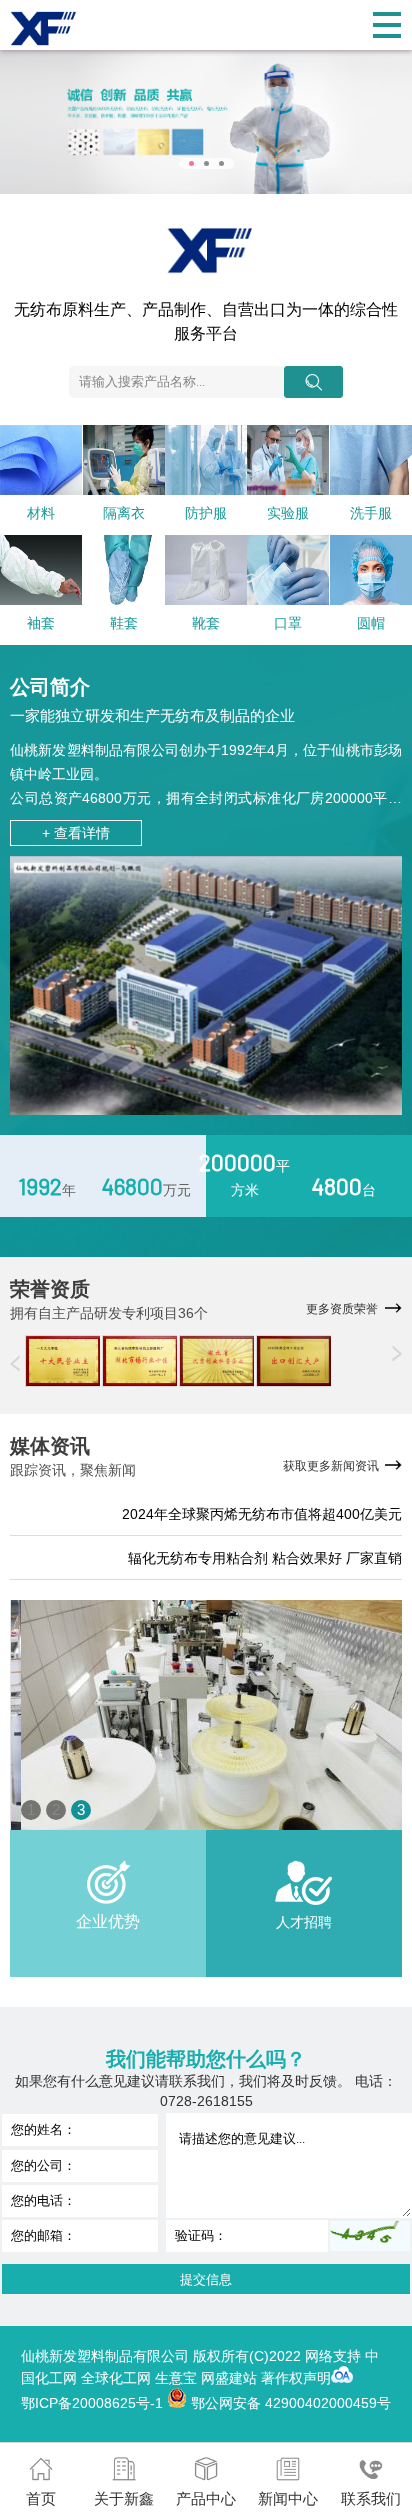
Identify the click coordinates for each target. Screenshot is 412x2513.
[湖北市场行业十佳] (139, 1361)
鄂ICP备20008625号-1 (92, 2403)
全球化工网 (116, 2378)
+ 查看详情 (76, 833)
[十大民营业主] (62, 1361)
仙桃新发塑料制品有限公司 (94, 750)
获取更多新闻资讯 (331, 1466)
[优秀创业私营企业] (216, 1361)
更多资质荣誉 (342, 1309)
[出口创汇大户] (293, 1361)
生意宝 (176, 2378)
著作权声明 (296, 2378)
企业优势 (108, 1921)
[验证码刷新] (370, 2236)
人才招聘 (304, 1922)
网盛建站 (229, 2378)
